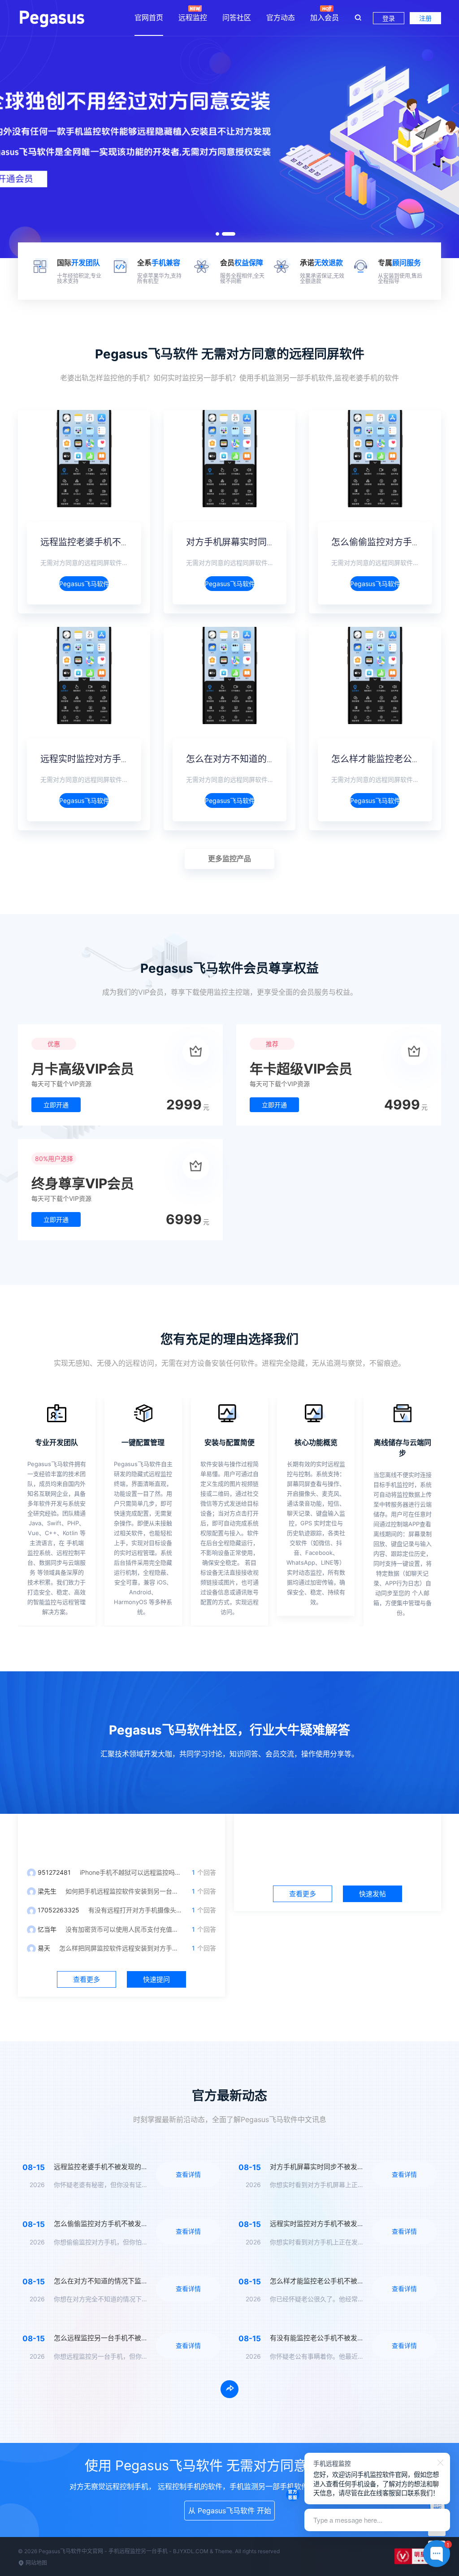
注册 (425, 18)
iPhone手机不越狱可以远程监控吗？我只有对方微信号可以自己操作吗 (178, 1872)
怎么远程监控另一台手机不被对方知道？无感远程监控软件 (141, 2338)
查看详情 (188, 2174)
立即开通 (56, 1105)
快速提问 (156, 1979)
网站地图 (36, 2563)
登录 (389, 18)
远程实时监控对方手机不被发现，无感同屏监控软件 (347, 2224)
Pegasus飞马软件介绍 (84, 584)
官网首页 (149, 17)
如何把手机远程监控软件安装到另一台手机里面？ (134, 1891)
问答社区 (237, 17)
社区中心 (338, 1836)
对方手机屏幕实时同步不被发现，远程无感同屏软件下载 (354, 2167)
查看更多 (87, 1979)
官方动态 (281, 17)
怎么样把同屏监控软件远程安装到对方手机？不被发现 (134, 1948)
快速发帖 (372, 1894)
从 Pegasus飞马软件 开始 (230, 2511)
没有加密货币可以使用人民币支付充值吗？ (125, 1929)
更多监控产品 (229, 859)
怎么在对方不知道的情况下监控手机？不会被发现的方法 (138, 2281)
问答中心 (121, 1836)
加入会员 (325, 17)
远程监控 (193, 17)
